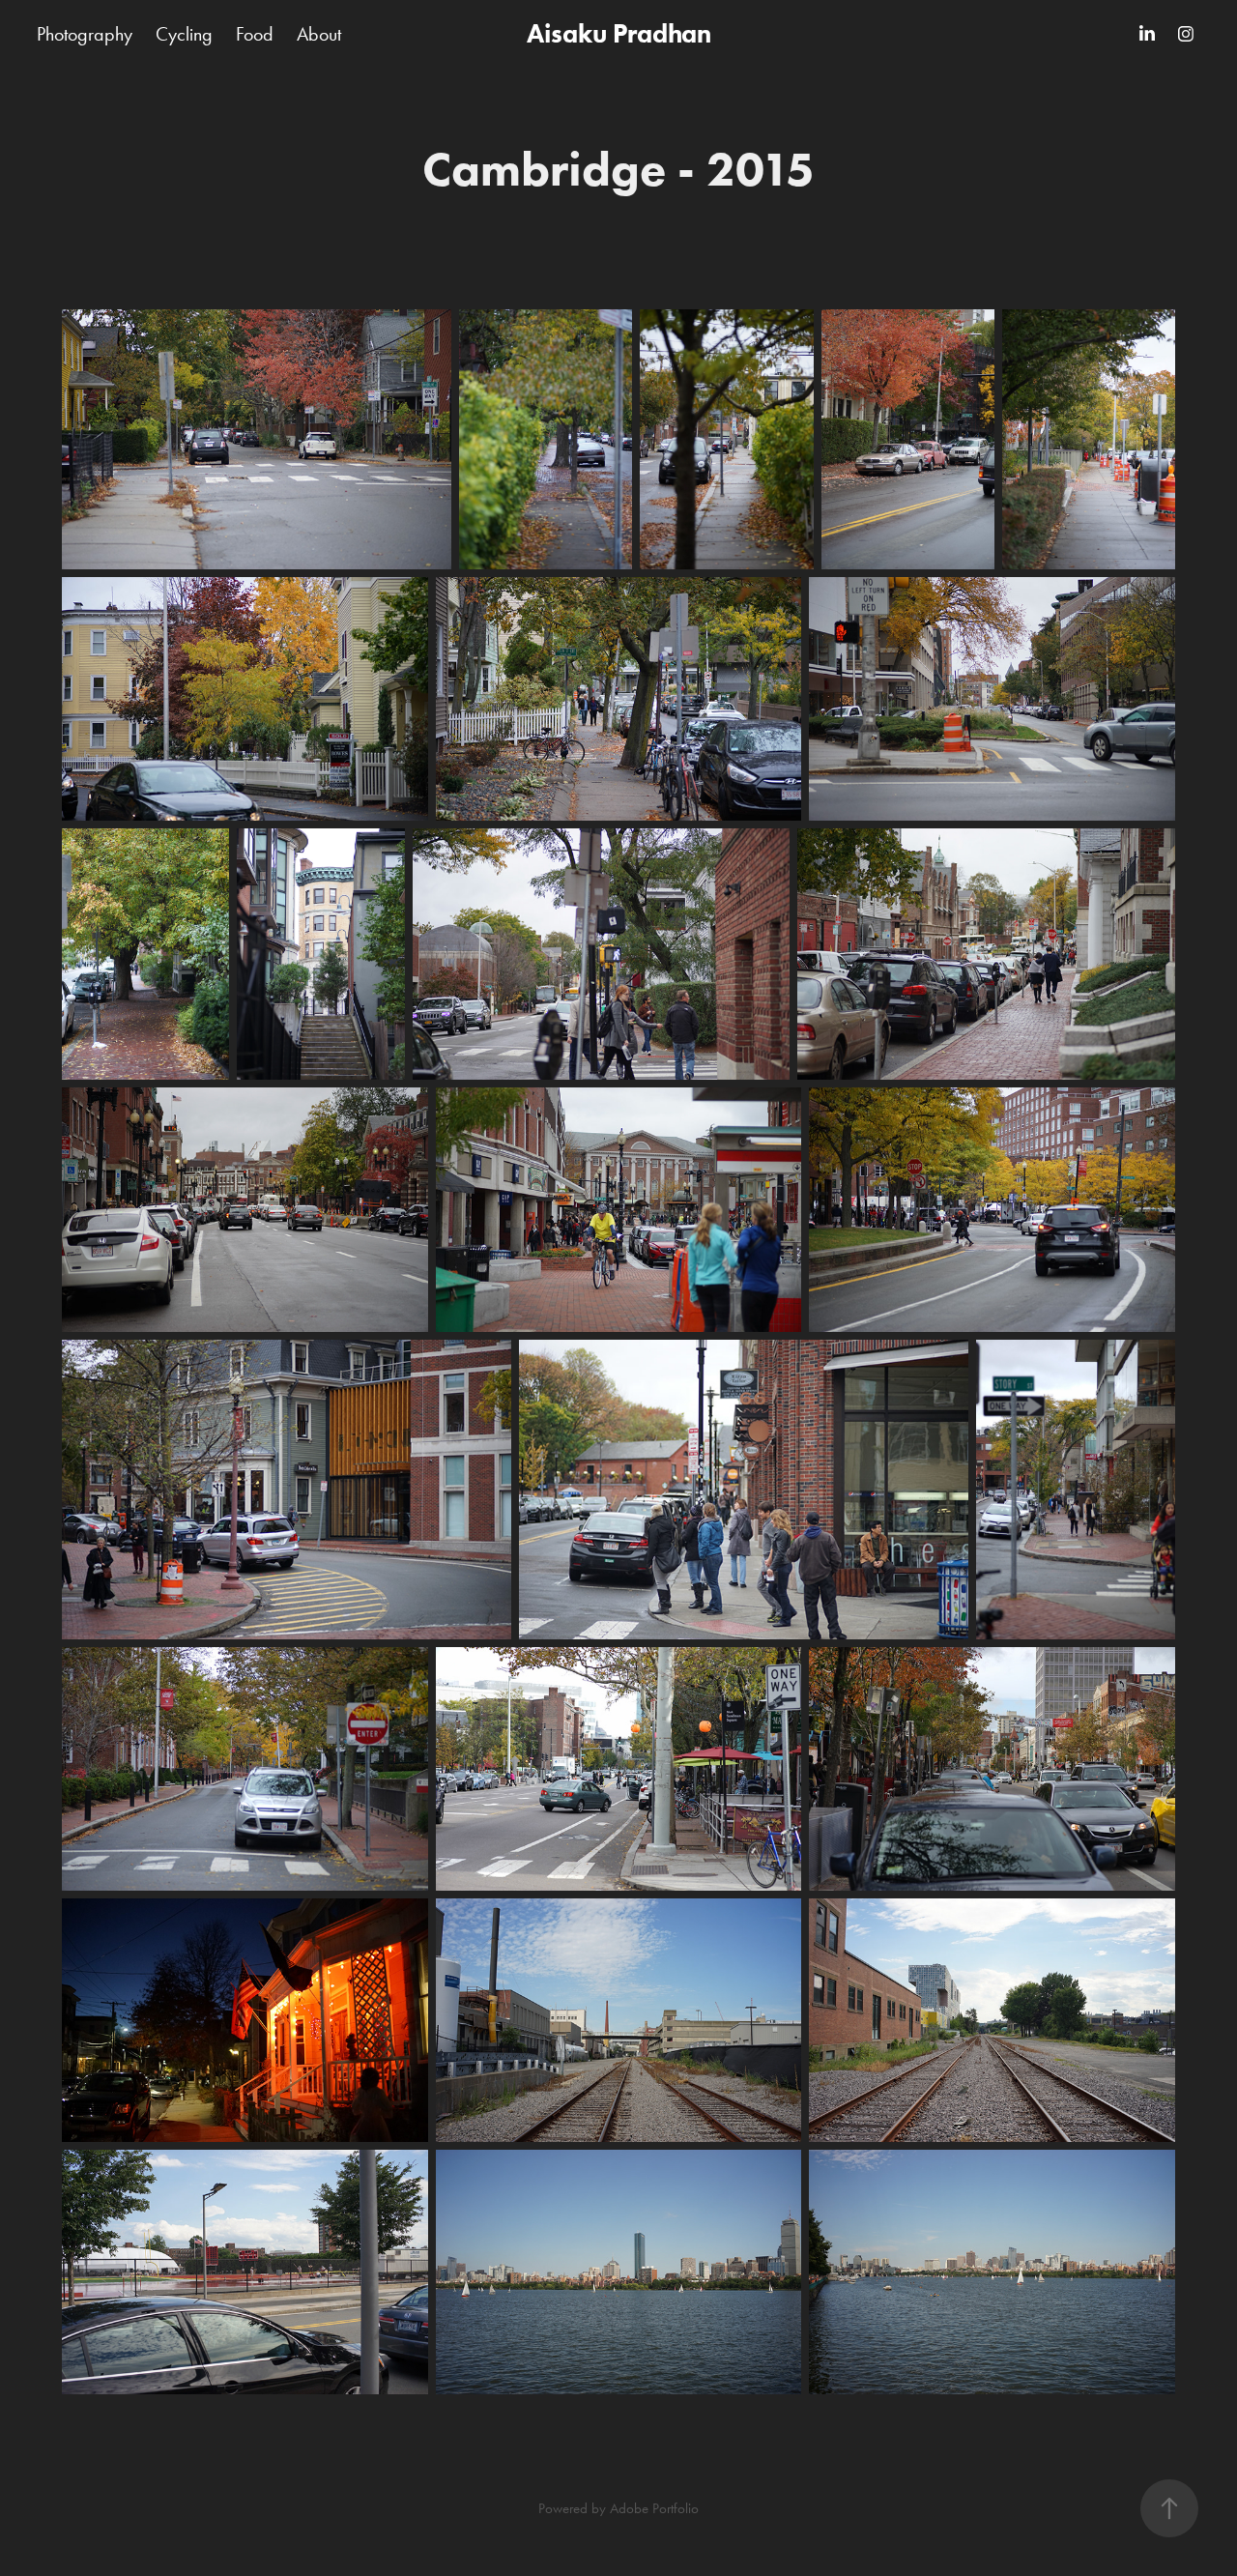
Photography (85, 34)
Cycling (184, 34)
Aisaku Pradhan (619, 33)
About (319, 34)
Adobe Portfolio (654, 2508)
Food (255, 34)
